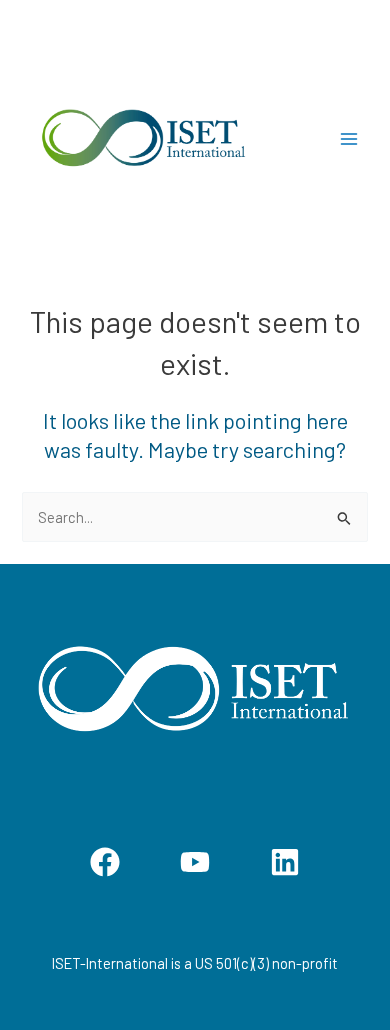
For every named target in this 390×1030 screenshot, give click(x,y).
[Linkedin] (285, 862)
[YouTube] (195, 862)
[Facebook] (105, 862)
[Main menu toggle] (349, 139)
